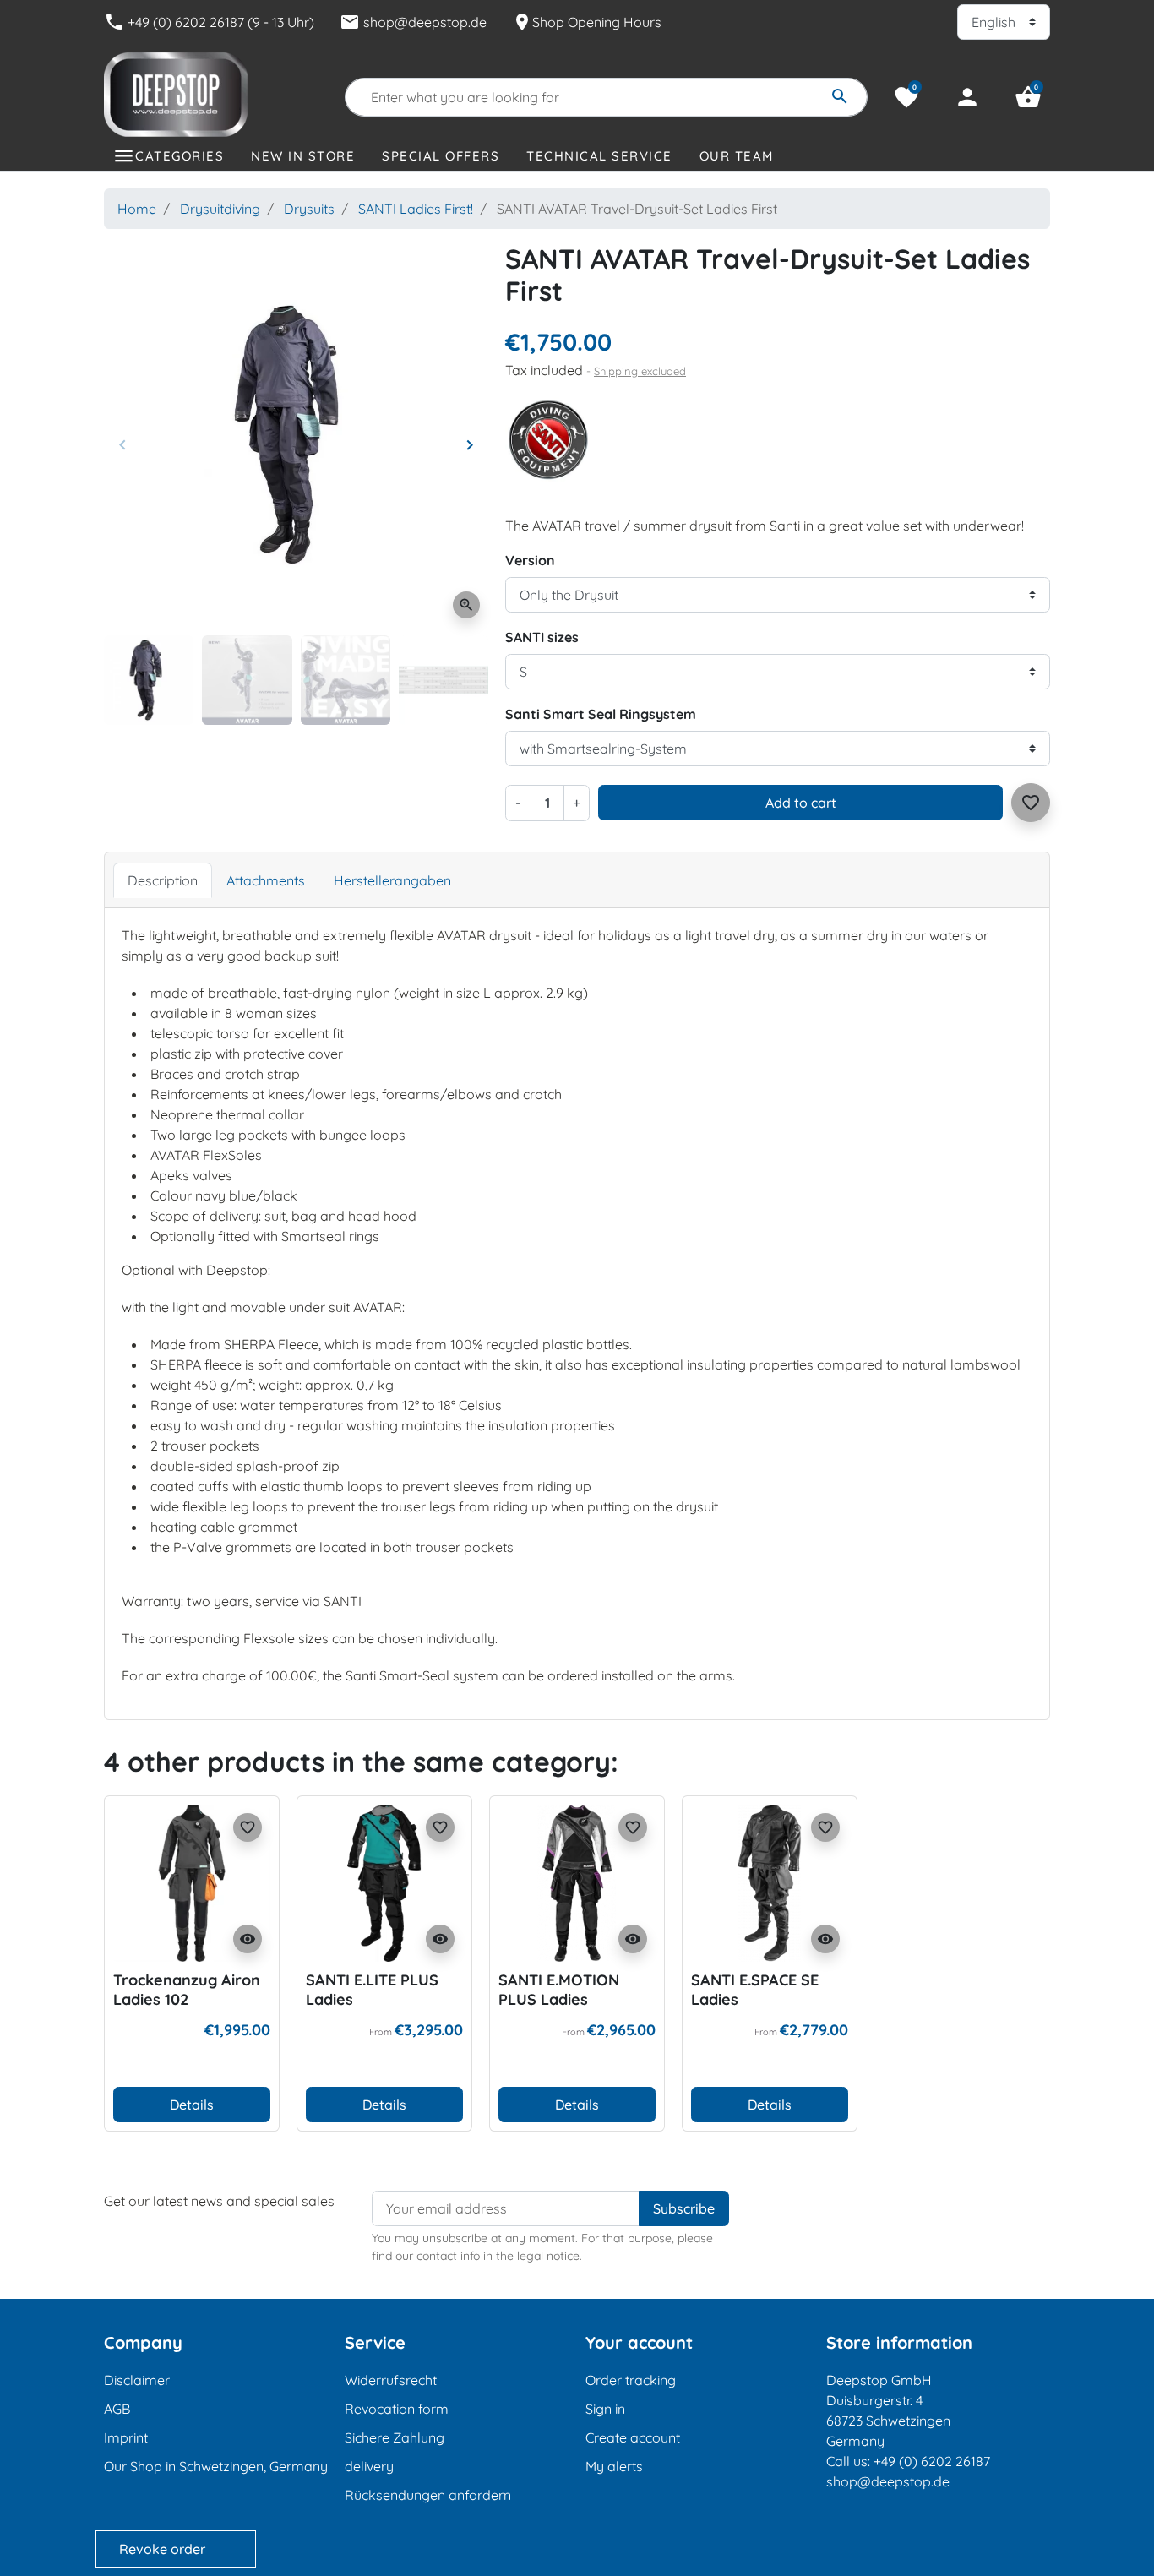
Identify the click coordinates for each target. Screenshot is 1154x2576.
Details (192, 2105)
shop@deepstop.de (413, 22)
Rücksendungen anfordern (428, 2495)
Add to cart (801, 803)
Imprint (126, 2437)
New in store (303, 156)
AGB (117, 2409)
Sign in (605, 2409)
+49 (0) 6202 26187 (932, 2461)
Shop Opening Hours (587, 22)
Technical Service (599, 156)
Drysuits (309, 209)
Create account (633, 2437)
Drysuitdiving (220, 209)
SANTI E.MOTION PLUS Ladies (559, 1990)
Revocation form (397, 2409)
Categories (180, 156)
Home (137, 209)
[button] (1028, 97)
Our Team (737, 156)
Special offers (441, 156)
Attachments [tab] (266, 880)
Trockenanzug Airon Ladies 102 (187, 1990)
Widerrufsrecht (391, 2380)
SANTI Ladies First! (416, 209)
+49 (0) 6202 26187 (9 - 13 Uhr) (209, 22)
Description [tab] (163, 880)
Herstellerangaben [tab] (392, 880)
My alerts (614, 2466)
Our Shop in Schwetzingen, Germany (216, 2466)
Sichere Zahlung (395, 2437)
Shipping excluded (640, 371)
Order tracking (631, 2380)
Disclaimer (137, 2380)
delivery (369, 2466)
